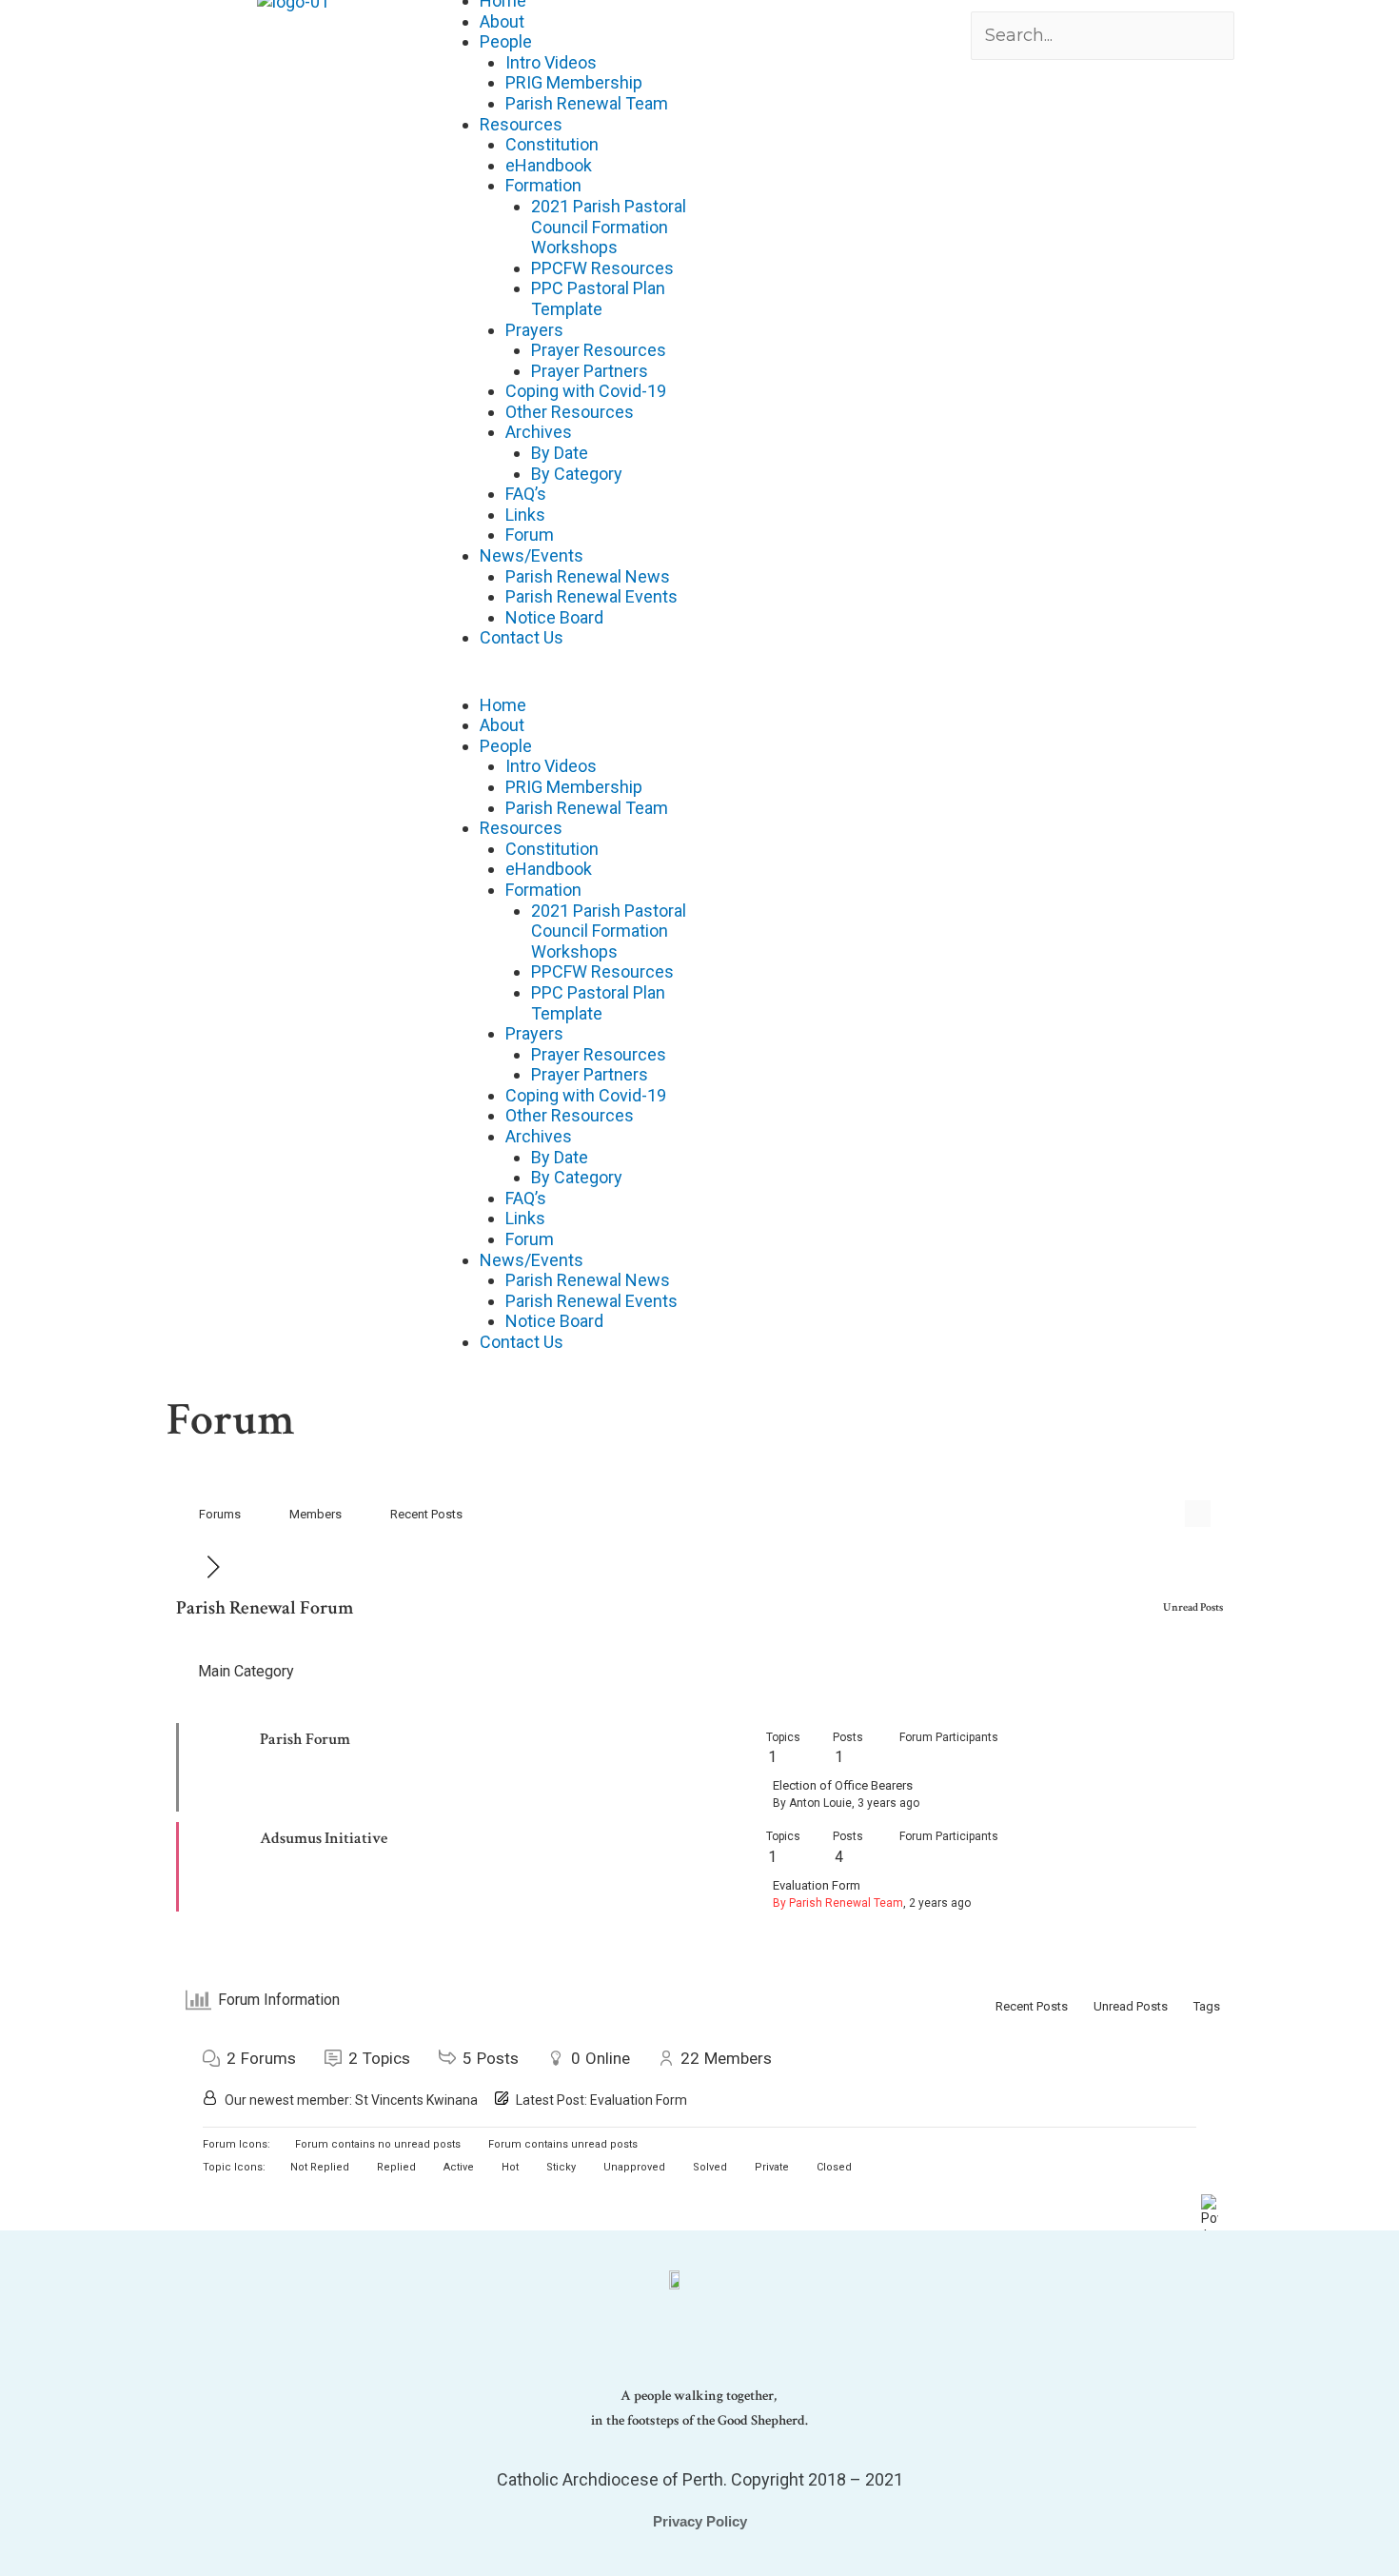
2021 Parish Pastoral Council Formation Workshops (609, 227)
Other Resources (570, 412)
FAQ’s (526, 494)
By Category (577, 474)
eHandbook (549, 165)
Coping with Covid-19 (586, 391)
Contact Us (522, 637)
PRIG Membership (574, 82)
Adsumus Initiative (324, 1838)
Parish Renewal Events (591, 596)
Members (315, 1514)
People (506, 41)
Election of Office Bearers (843, 1785)
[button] (564, 684)
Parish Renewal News (588, 576)
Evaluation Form (817, 1885)
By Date (560, 453)
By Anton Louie (812, 1803)
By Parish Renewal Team (838, 1903)
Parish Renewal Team (587, 103)
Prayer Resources (599, 350)
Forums (220, 1514)
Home (503, 705)
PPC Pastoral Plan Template (598, 298)
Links (525, 515)
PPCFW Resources (602, 268)
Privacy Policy (700, 2521)
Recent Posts (426, 1514)
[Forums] (191, 1566)
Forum (530, 535)
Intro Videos (551, 62)
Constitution (552, 144)
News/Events (532, 555)
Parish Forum (305, 1739)
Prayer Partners (590, 371)
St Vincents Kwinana (416, 2100)
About (502, 21)
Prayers (534, 330)
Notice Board (554, 617)
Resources (521, 124)
